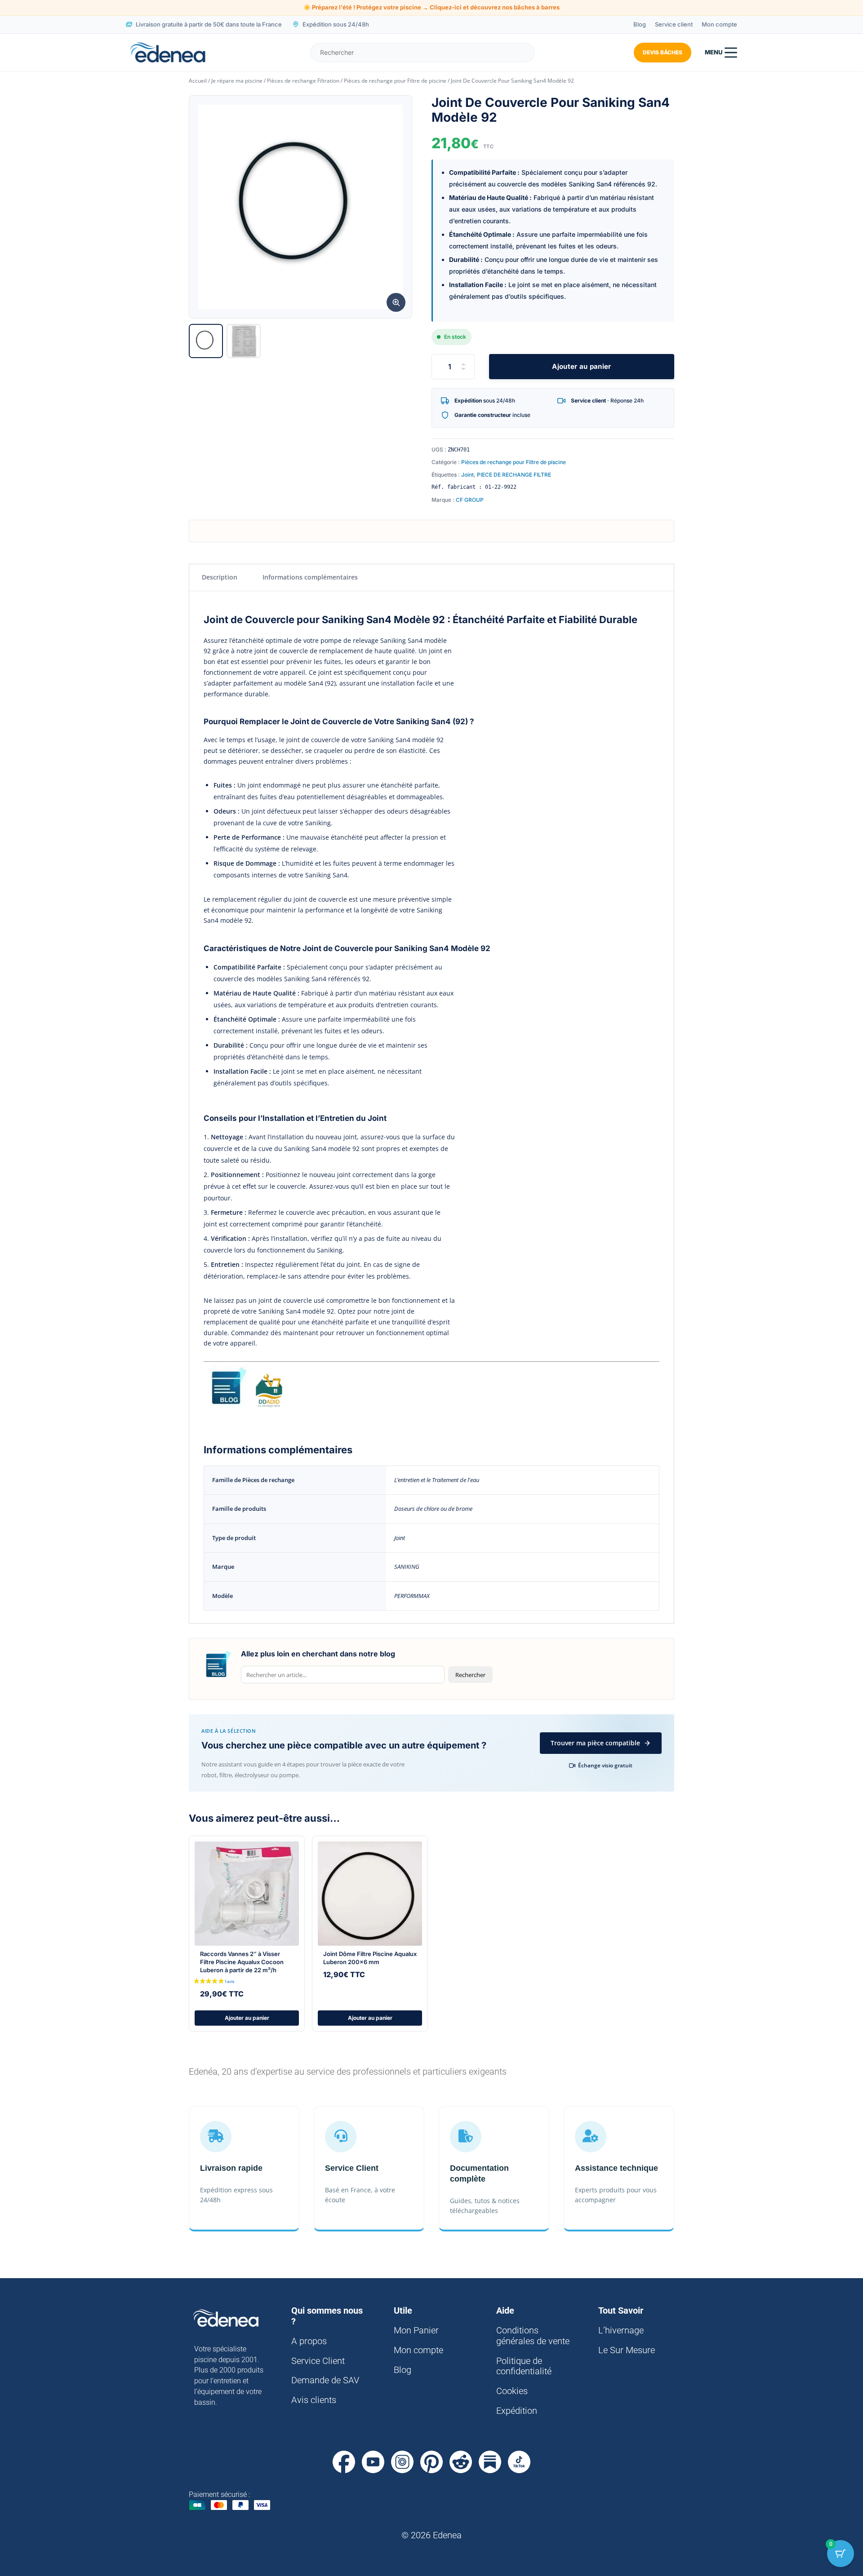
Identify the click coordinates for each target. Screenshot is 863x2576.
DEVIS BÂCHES (663, 52)
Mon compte (719, 24)
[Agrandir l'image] (396, 302)
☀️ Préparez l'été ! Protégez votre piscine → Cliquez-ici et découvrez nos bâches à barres (431, 7)
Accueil (198, 81)
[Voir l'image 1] (206, 341)
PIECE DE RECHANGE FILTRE (514, 475)
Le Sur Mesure (627, 2350)
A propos (309, 2341)
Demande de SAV (325, 2380)
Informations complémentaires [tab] (310, 577)
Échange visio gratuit (605, 1765)
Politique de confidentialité (524, 2366)
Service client (674, 24)
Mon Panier (416, 2330)
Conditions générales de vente (533, 2336)
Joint (467, 475)
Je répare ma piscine (237, 81)
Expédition (517, 2411)
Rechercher (470, 1675)
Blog (640, 24)
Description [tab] (220, 577)
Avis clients (314, 2400)
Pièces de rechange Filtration (303, 81)
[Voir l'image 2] (244, 341)
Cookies (512, 2391)
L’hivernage (621, 2330)
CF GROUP (470, 500)
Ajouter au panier (581, 366)
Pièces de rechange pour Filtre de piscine (395, 81)
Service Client (318, 2361)
